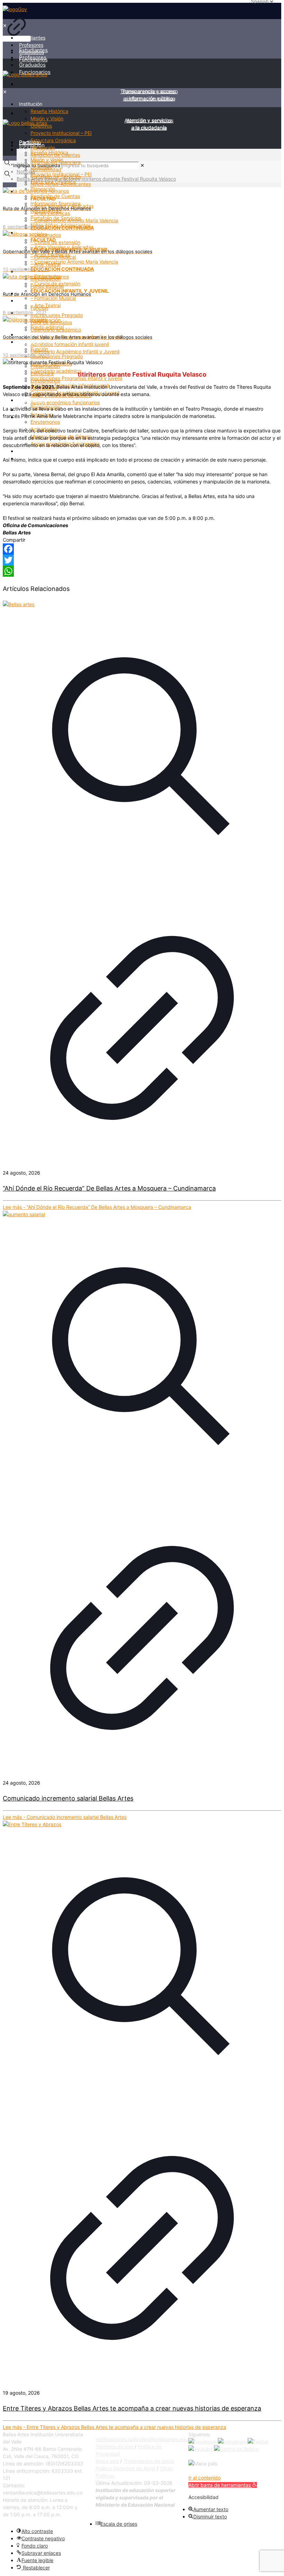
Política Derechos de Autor (126, 2468)
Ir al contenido (205, 2478)
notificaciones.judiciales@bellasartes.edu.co (145, 2439)
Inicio (23, 164)
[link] (17, 24)
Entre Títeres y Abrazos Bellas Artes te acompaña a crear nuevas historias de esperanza (132, 2408)
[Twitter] (142, 560)
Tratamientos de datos (149, 2461)
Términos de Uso (114, 2446)
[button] (223, 2485)
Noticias (26, 171)
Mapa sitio (107, 2461)
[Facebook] (142, 549)
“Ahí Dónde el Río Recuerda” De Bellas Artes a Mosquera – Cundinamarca (109, 1188)
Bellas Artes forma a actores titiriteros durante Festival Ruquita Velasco (96, 179)
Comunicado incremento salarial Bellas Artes (68, 1798)
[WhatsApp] (142, 571)
